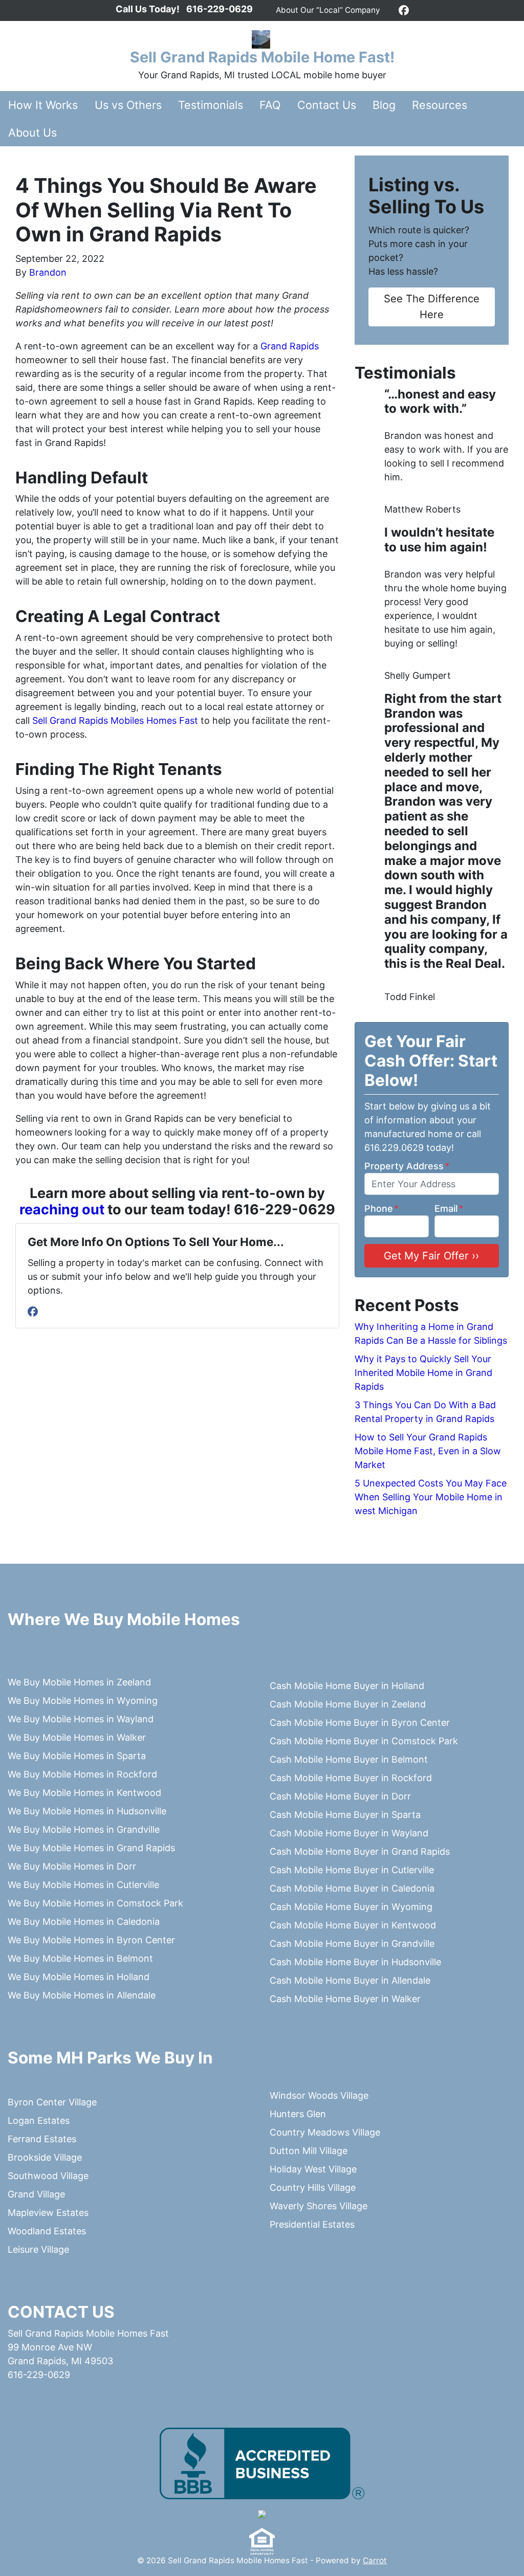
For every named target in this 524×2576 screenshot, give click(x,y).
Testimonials (211, 105)
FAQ (270, 105)
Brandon (48, 272)
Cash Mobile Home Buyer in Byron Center (360, 1723)
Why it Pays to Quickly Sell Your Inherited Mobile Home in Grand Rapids (423, 1373)
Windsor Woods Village (319, 2095)
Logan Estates (39, 2120)
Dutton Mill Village (309, 2151)
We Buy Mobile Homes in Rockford (82, 1774)
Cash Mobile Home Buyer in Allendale (350, 1980)
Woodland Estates (47, 2231)
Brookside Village (45, 2157)
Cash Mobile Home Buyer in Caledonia (352, 1888)
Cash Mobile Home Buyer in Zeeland (348, 1704)
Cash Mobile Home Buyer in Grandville (352, 1944)
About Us (32, 132)
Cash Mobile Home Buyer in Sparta (345, 1815)
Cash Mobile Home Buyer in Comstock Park (364, 1741)
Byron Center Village (52, 2102)
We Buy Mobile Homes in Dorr (72, 1866)
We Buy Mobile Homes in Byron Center (91, 1940)
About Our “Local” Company (328, 10)
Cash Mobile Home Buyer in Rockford (351, 1778)
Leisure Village (38, 2249)
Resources (440, 105)
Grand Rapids (290, 346)
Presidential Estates (312, 2224)
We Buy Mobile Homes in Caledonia (84, 1922)
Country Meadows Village (325, 2132)
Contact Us (327, 105)
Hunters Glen (298, 2114)
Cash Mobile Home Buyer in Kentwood (353, 1925)
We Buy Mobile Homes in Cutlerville (83, 1885)
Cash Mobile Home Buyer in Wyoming (351, 1907)
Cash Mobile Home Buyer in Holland (347, 1686)
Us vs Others (128, 105)
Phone (381, 1208)
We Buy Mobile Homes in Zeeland (79, 1682)
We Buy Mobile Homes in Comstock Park (95, 1903)
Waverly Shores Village (319, 2206)
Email (449, 1208)
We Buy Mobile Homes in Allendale (82, 1995)
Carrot (375, 2560)
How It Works (43, 105)
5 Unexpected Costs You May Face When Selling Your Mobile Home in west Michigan (431, 1497)
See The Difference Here (432, 306)
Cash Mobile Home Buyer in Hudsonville (355, 1962)
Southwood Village (48, 2176)
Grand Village (36, 2194)
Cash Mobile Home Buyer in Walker (345, 1999)
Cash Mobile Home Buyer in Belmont (349, 1759)
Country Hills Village (313, 2188)
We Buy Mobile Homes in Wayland (81, 1719)
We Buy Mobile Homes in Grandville (84, 1829)
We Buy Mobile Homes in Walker (77, 1737)
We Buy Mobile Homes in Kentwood (84, 1793)
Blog (384, 105)
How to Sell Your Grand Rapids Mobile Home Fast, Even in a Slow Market (428, 1451)
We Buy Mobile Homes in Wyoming (83, 1701)
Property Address (407, 1166)
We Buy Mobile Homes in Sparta (77, 1756)
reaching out (62, 1209)
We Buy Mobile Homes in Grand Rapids (91, 1848)
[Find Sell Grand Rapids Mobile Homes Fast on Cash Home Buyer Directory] (262, 2514)
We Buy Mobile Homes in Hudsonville (87, 1811)
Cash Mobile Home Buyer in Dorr (340, 1796)
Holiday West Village (313, 2169)
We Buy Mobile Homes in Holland (79, 1977)
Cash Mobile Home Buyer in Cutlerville (352, 1870)
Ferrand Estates (42, 2139)
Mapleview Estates (48, 2213)
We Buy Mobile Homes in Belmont (80, 1958)
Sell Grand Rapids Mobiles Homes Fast (114, 720)
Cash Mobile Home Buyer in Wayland (349, 1833)
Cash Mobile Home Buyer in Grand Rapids (360, 1851)
